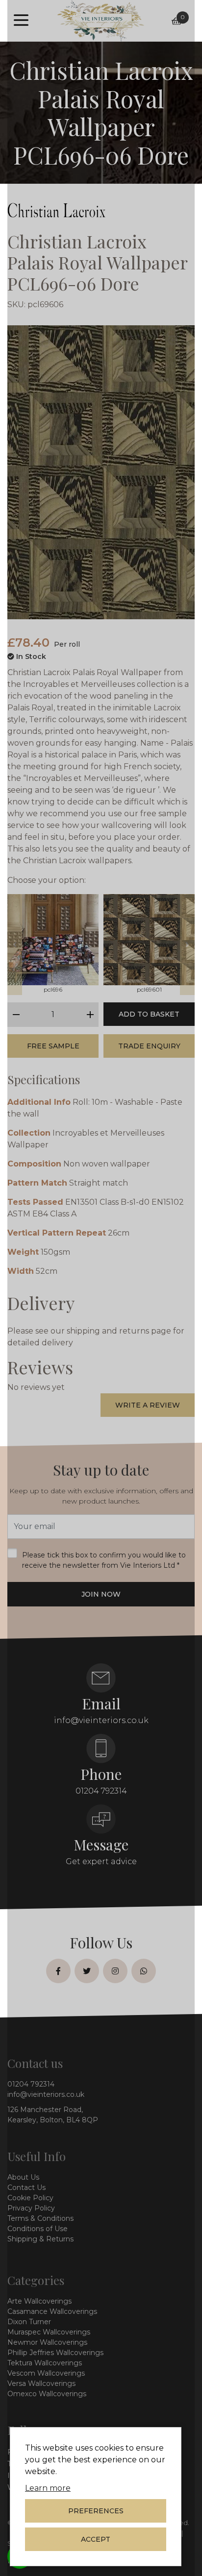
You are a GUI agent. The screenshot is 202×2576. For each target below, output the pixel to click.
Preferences (96, 2511)
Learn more (48, 2488)
